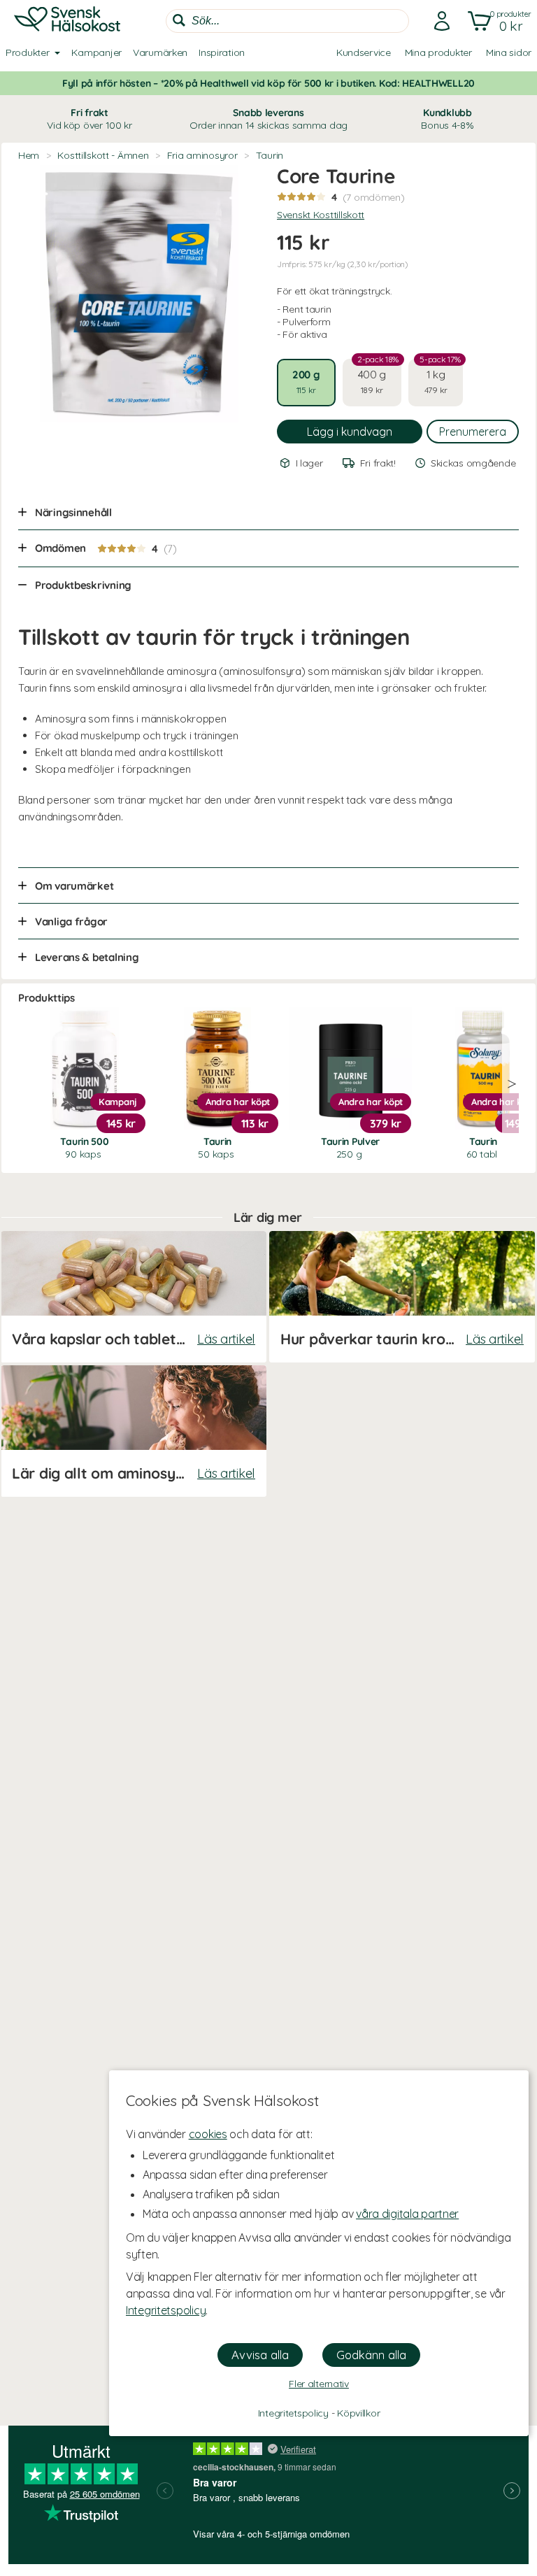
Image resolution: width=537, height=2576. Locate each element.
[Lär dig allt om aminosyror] (134, 1431)
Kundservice (364, 52)
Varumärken (160, 52)
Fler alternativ (319, 2384)
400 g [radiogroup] (378, 377)
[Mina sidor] (438, 21)
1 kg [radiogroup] (440, 377)
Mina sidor (509, 52)
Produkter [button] (27, 52)
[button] (497, 21)
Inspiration (222, 52)
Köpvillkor (358, 2413)
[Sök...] (179, 20)
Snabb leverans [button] (268, 119)
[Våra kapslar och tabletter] (134, 1297)
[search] (287, 21)
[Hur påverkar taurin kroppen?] (402, 1297)
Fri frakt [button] (89, 119)
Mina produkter (438, 52)
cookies (208, 2134)
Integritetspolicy (166, 2310)
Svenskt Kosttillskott (321, 215)
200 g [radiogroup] (306, 382)
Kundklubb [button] (447, 119)
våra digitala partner (407, 2214)
